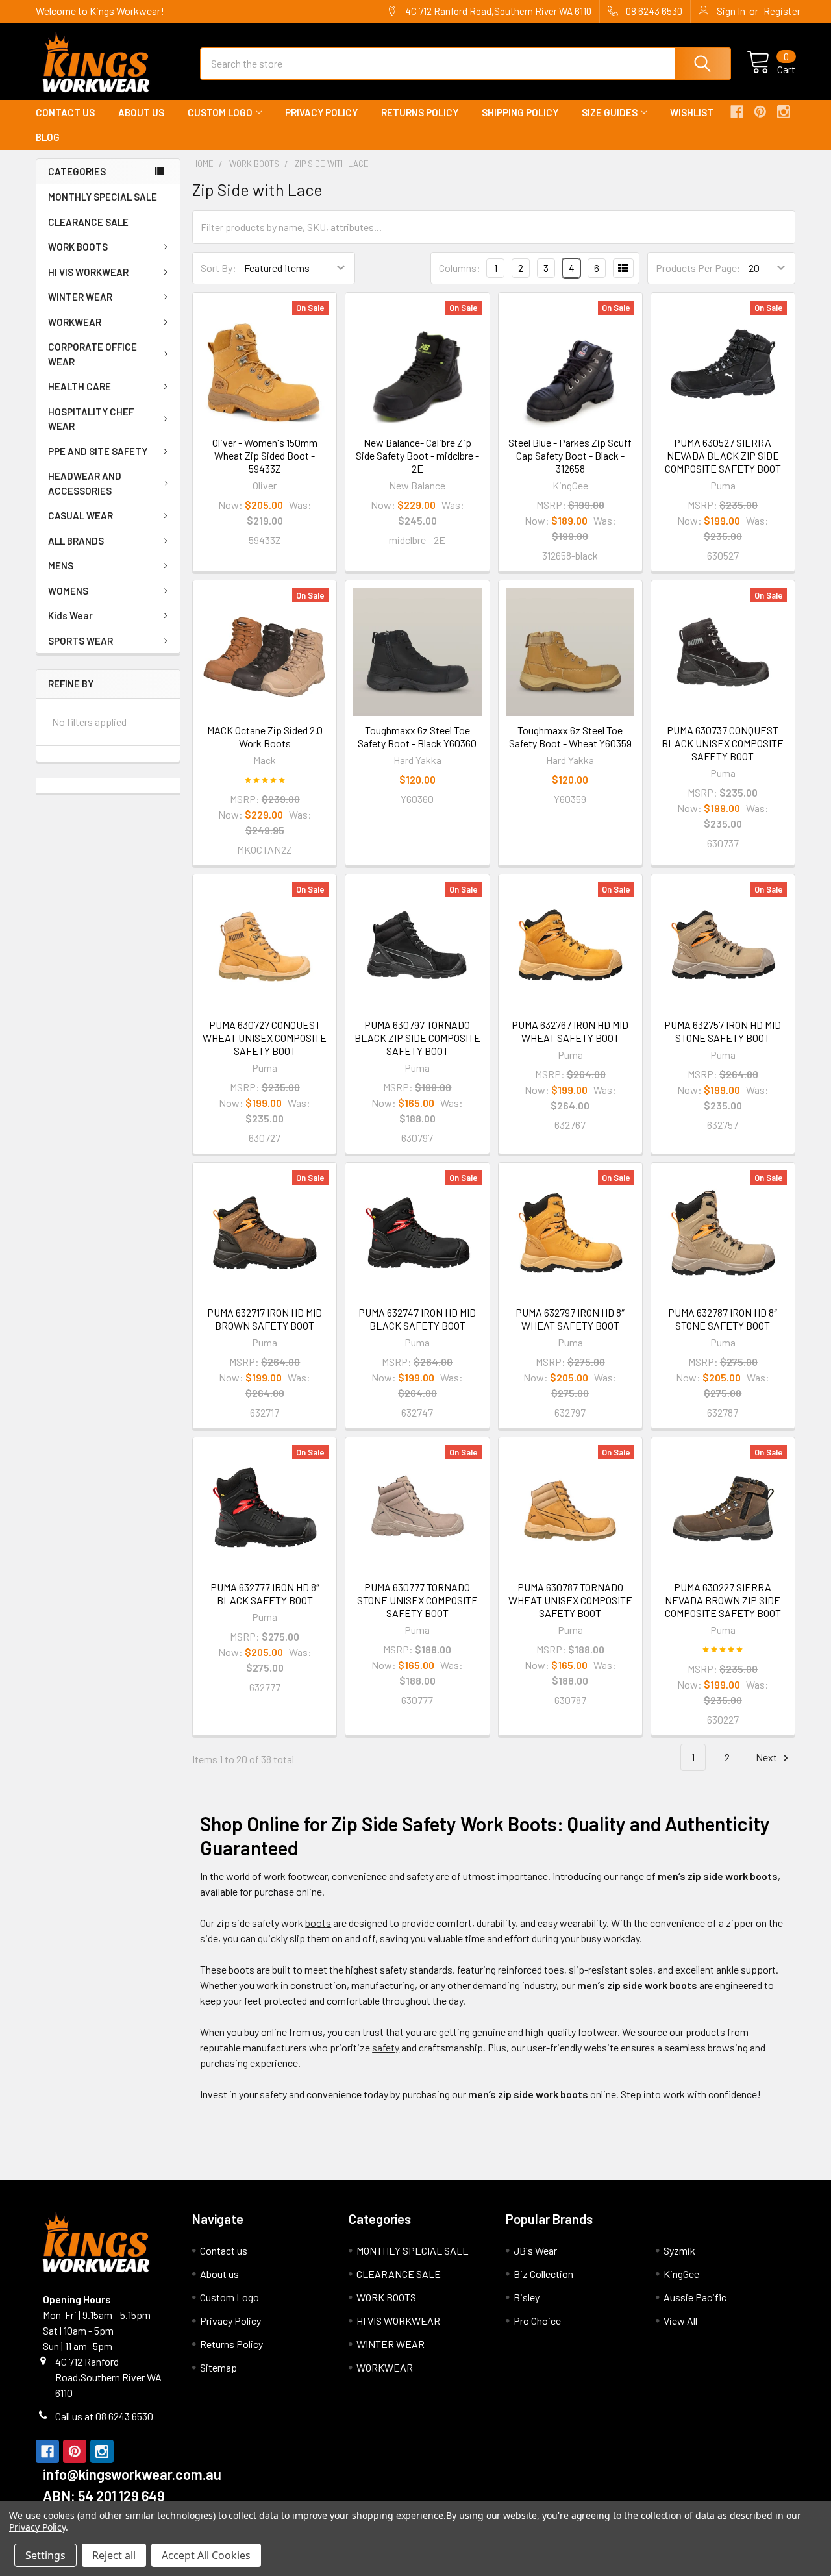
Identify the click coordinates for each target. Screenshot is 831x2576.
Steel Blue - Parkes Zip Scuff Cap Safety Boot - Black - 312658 (570, 455)
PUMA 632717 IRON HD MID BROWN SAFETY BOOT (265, 1319)
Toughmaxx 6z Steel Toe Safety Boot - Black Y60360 (417, 737)
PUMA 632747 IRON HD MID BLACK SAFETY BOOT (417, 1319)
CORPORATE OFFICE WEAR (93, 354)
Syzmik (679, 2250)
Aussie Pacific (695, 2297)
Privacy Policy (321, 112)
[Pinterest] (760, 112)
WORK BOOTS (78, 247)
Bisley (527, 2297)
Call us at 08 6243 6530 (104, 2416)
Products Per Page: (698, 268)
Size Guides (610, 112)
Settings (45, 2555)
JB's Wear (535, 2250)
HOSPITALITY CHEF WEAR (91, 419)
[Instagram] (784, 112)
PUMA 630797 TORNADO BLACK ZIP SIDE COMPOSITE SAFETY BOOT (417, 1038)
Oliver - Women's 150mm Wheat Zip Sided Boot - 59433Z (265, 455)
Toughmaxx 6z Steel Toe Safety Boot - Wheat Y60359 (570, 737)
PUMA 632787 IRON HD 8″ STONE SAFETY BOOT (723, 1319)
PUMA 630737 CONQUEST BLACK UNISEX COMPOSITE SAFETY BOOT (723, 743)
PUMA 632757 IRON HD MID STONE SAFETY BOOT (723, 1031)
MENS (61, 565)
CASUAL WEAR (81, 515)
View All (680, 2321)
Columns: (460, 268)
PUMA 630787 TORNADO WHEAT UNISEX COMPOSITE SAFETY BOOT (570, 1600)
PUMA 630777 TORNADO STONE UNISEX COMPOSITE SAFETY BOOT (417, 1600)
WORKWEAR (75, 322)
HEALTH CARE (80, 386)
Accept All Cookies (206, 2555)
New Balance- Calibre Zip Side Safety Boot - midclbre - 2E (417, 455)
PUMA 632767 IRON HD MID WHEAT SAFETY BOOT (570, 1031)
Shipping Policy (520, 112)
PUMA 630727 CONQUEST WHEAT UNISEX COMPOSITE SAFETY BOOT (265, 1038)
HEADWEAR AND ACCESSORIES (85, 483)
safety (386, 2047)
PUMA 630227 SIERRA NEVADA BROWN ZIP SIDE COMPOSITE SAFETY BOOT (723, 1600)
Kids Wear (70, 615)
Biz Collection (543, 2274)
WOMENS (68, 591)
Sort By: (218, 268)
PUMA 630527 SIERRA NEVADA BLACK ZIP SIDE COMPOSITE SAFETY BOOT (723, 455)
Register (782, 11)
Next (767, 1757)
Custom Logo (220, 112)
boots (318, 1923)
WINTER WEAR (80, 297)
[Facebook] (737, 112)
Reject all (114, 2555)
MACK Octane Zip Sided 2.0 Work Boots (265, 737)
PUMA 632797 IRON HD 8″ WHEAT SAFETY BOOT (570, 1319)
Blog (48, 137)
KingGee (681, 2274)
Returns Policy (420, 112)
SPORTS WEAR (81, 641)
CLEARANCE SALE (88, 222)
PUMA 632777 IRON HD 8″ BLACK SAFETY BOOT (265, 1593)
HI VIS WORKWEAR (88, 272)
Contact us (65, 112)
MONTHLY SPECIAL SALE (103, 197)
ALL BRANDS (76, 541)
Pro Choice (537, 2321)
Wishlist (692, 112)
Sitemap (218, 2367)
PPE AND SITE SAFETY (98, 451)
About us (141, 112)
